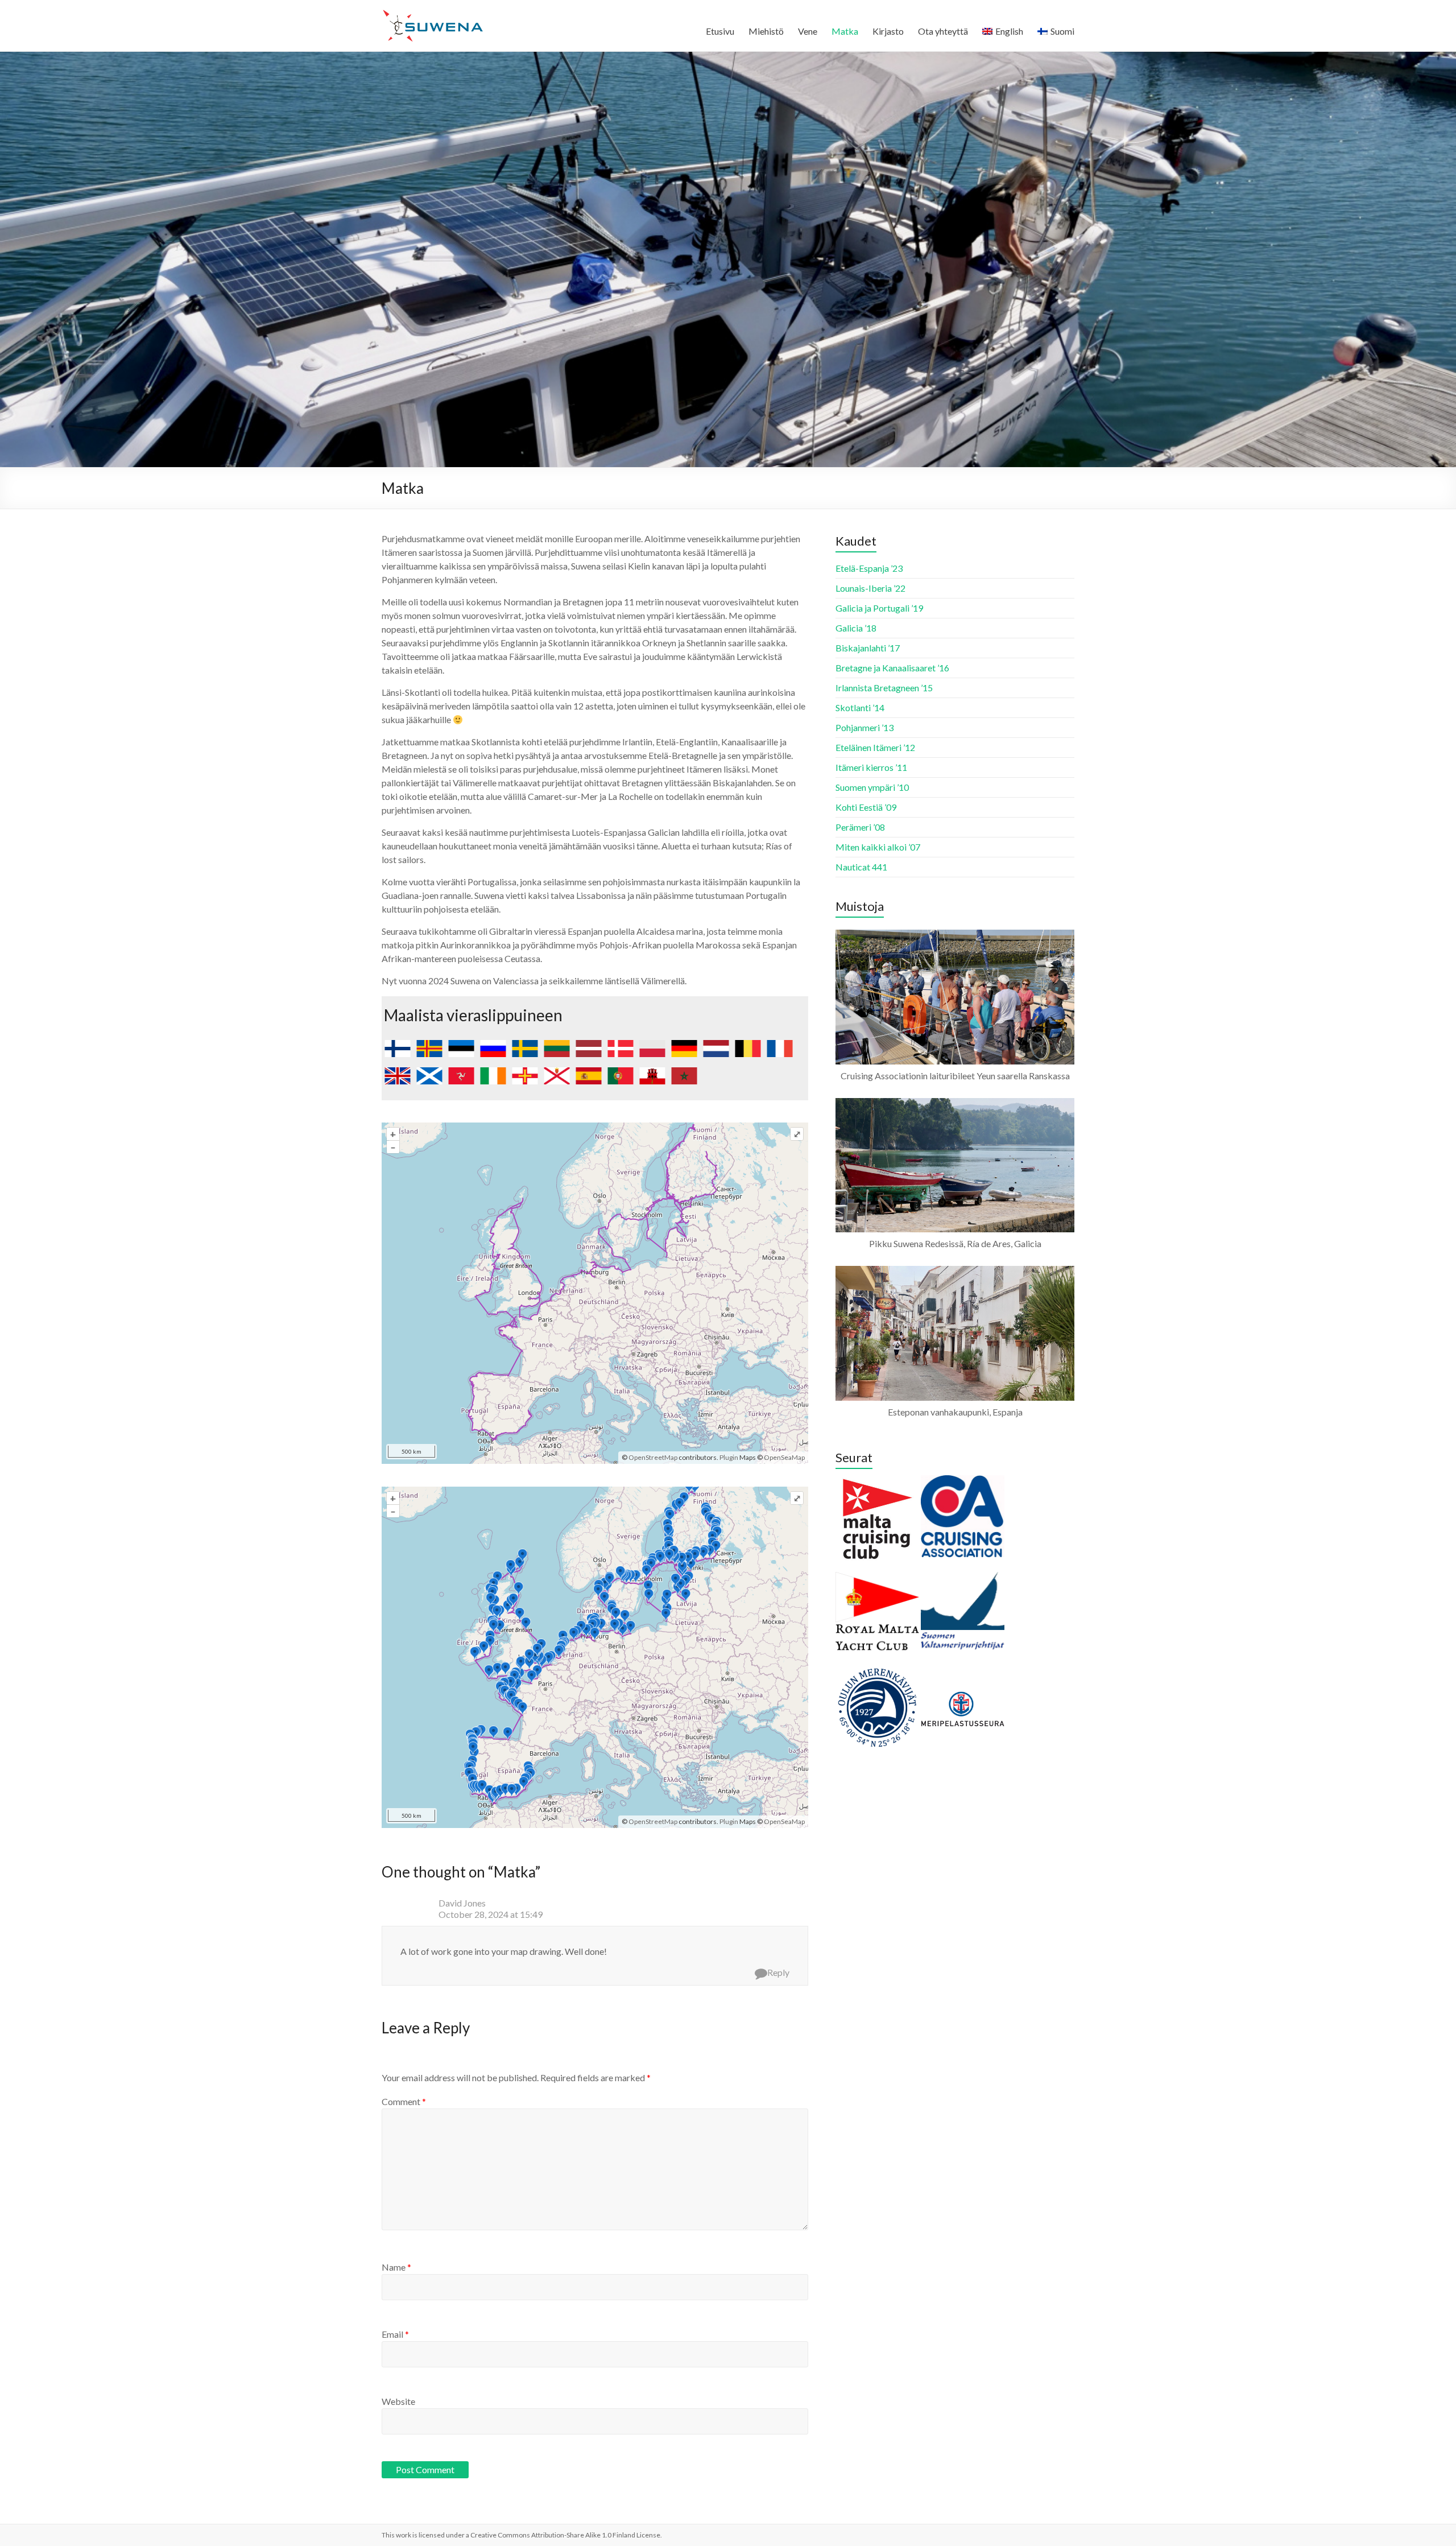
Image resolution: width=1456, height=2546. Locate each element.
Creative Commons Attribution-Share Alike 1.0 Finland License (565, 2535)
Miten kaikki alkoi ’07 (878, 847)
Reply (778, 1972)
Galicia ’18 (856, 628)
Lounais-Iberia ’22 (870, 588)
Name (396, 2267)
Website (398, 2401)
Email (395, 2334)
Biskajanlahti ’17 (868, 648)
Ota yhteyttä (943, 31)
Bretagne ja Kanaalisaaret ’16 (892, 668)
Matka (845, 31)
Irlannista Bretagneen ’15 (884, 688)
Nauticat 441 (861, 867)
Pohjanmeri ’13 (864, 727)
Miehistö (766, 31)
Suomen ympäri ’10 (872, 787)
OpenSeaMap (784, 1457)
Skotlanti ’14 (860, 707)
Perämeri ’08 (860, 827)
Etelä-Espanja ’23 (869, 568)
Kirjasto (888, 31)
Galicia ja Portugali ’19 (879, 608)
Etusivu (720, 31)
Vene (808, 31)
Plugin (728, 1457)
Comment (404, 2101)
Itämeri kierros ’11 (871, 767)
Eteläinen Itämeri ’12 (875, 747)
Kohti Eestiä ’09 (866, 807)
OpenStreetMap (653, 1457)
